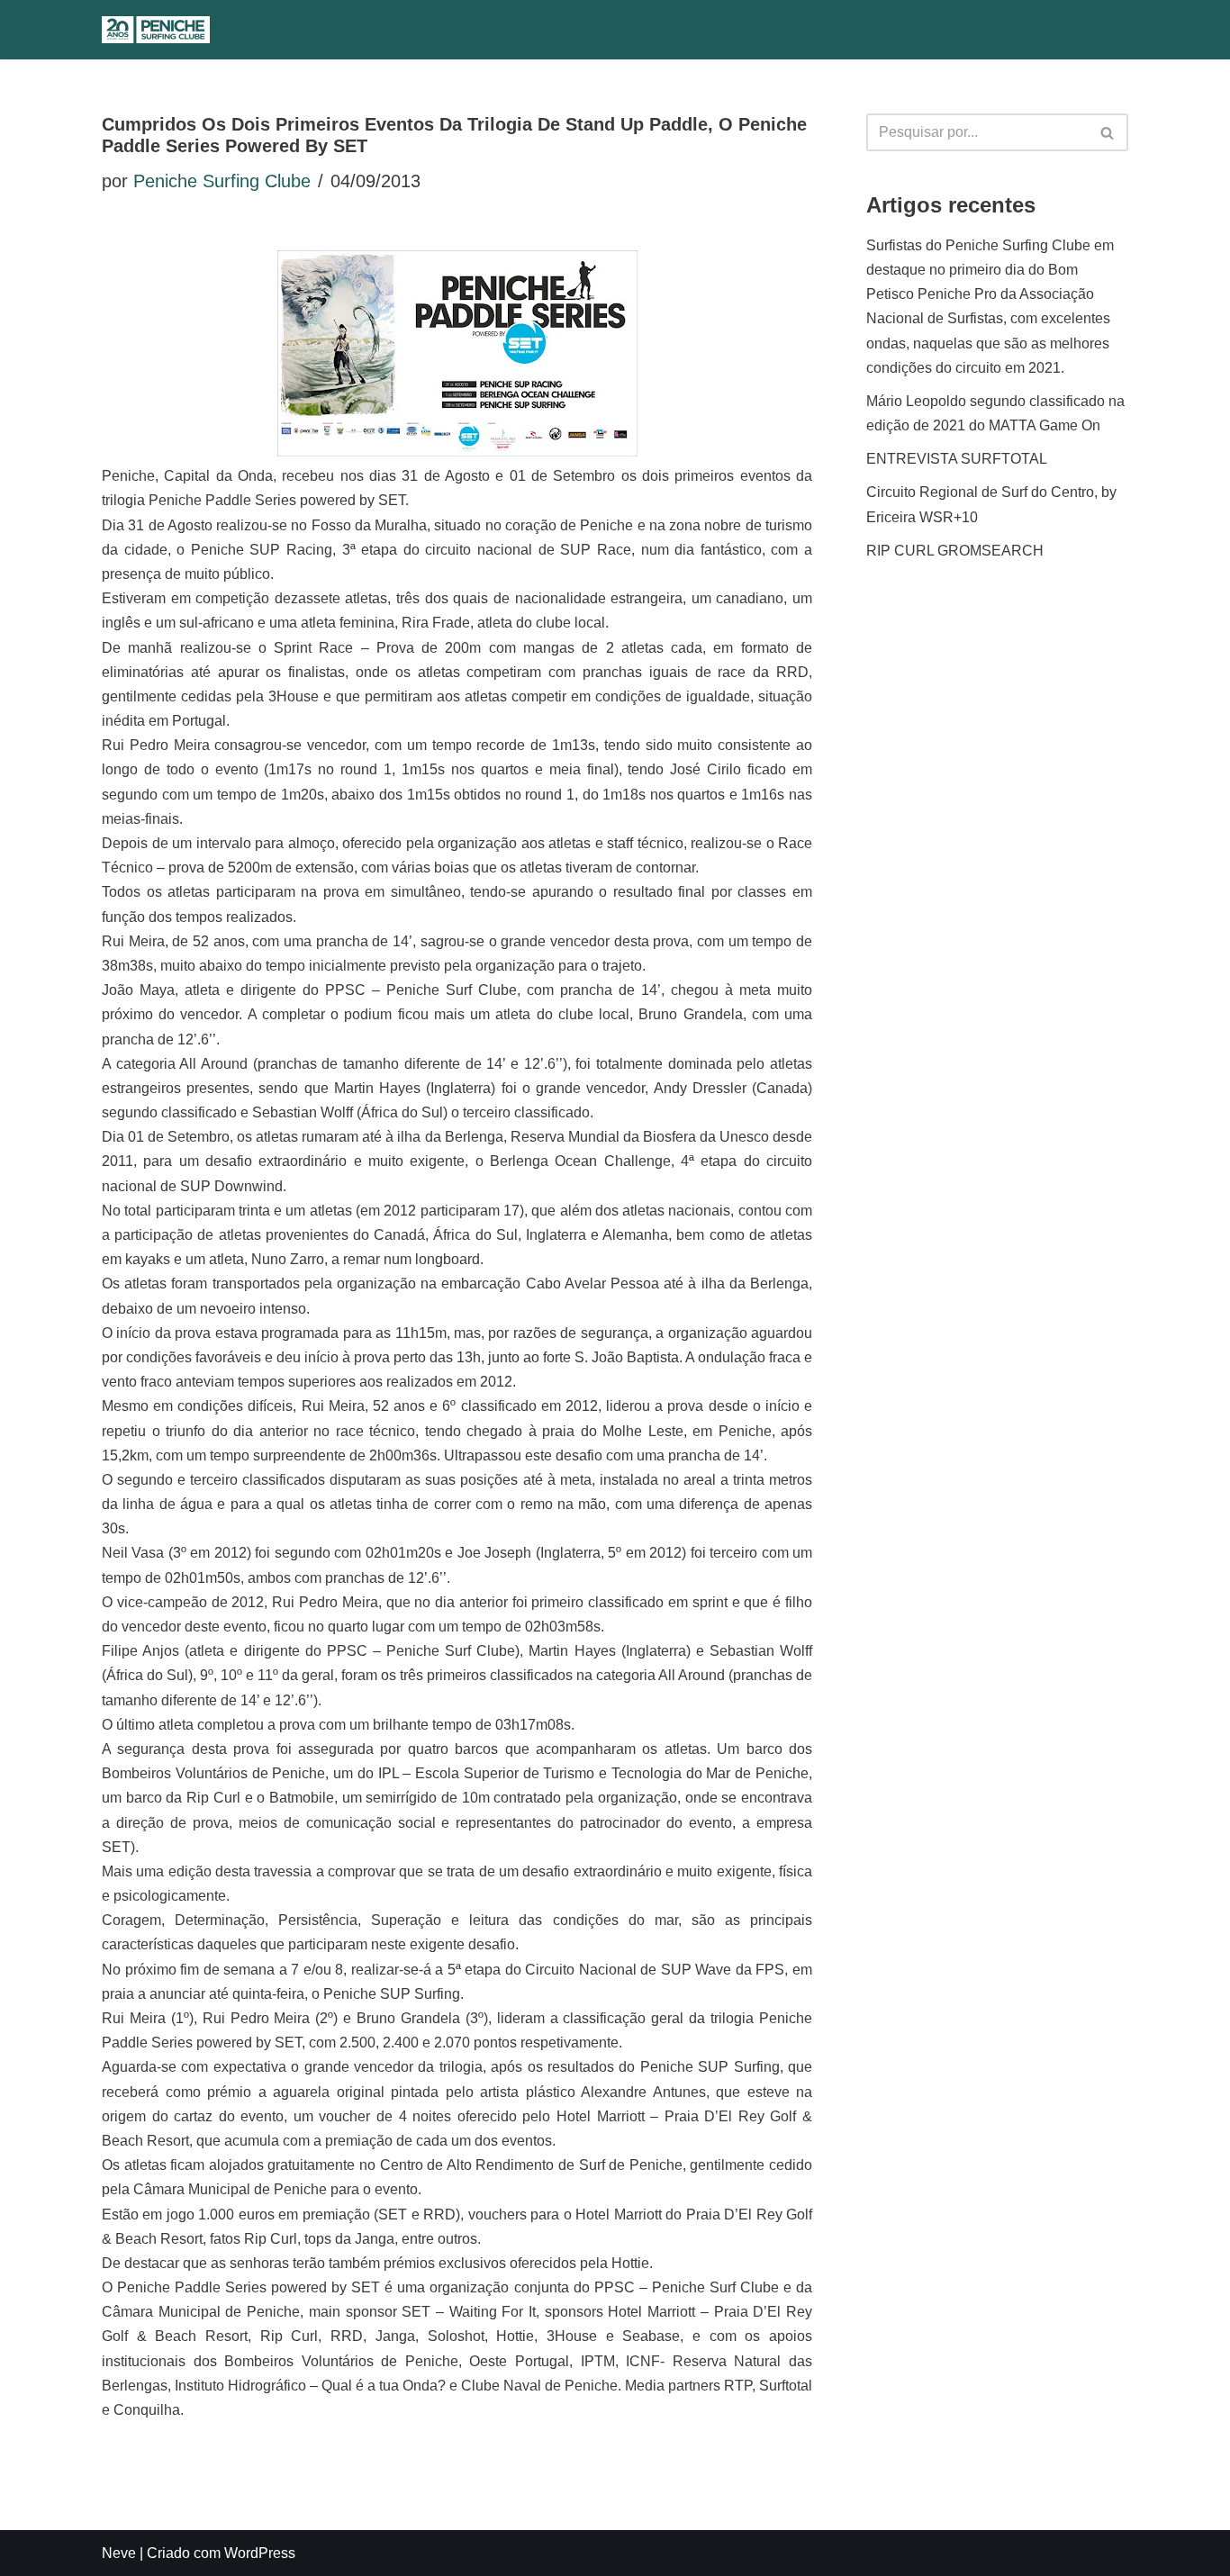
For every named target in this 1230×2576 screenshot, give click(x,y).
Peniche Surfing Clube (222, 181)
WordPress (260, 2553)
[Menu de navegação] (631, 30)
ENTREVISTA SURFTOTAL (957, 459)
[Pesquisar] (594, 30)
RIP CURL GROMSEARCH (955, 551)
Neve (119, 2553)
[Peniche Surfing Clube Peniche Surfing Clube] (156, 30)
